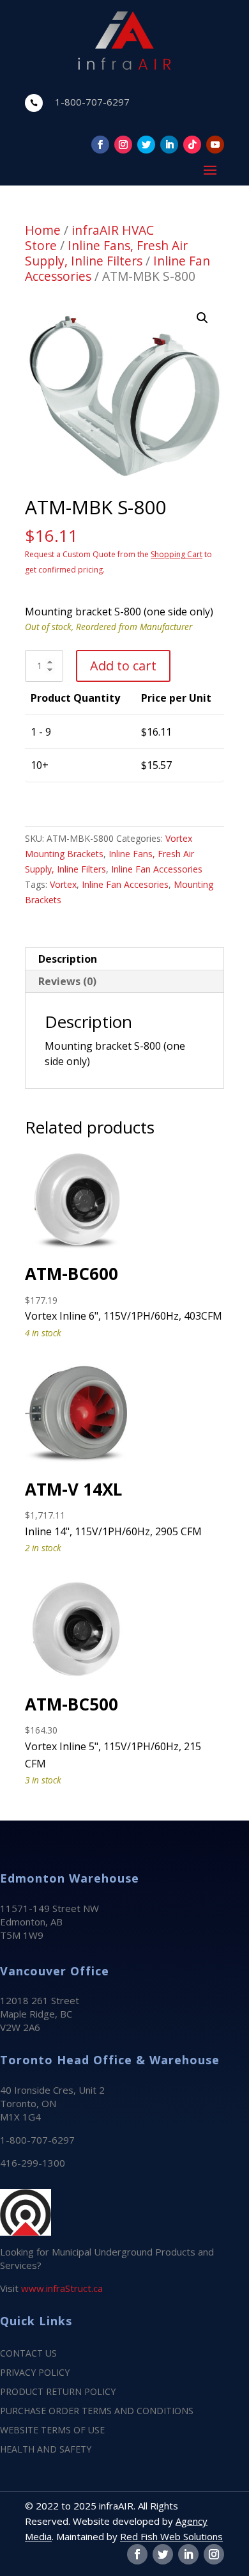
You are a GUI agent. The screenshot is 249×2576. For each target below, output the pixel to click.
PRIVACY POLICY (35, 2373)
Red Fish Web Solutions (171, 2536)
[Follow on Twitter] (146, 145)
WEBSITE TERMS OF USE (52, 2431)
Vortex (63, 884)
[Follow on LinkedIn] (169, 145)
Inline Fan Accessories (157, 869)
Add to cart (123, 666)
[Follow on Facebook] (100, 145)
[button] (202, 318)
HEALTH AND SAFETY (46, 2450)
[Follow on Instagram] (123, 145)
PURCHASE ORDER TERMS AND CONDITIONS (97, 2412)
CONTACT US (28, 2354)
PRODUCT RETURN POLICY (58, 2392)
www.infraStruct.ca (62, 2288)
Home (43, 230)
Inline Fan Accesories (125, 884)
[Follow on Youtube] (215, 145)
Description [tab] (68, 959)
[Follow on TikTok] (192, 145)
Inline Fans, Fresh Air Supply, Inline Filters (106, 253)
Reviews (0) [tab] (67, 981)
